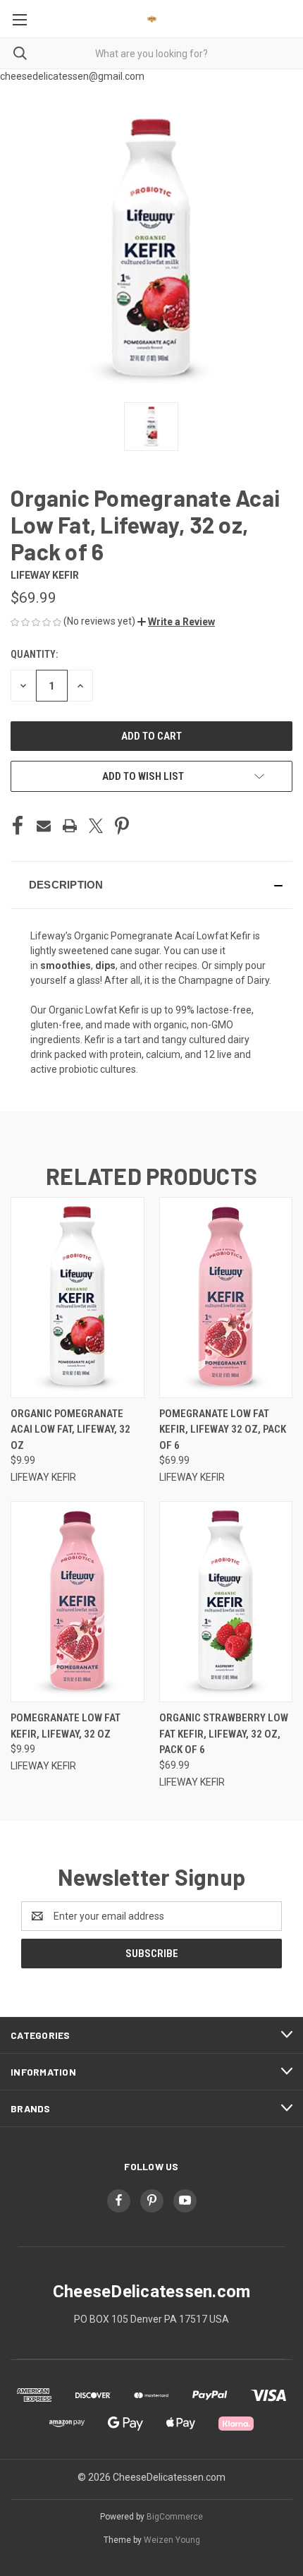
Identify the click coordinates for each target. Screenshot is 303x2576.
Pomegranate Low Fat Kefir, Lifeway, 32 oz (66, 1726)
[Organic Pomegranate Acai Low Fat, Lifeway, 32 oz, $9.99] (78, 1298)
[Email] (44, 826)
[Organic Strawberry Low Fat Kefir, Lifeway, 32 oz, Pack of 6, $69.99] (226, 1602)
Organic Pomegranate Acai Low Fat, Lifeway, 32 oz (70, 1430)
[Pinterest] (122, 826)
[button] (176, 622)
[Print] (70, 826)
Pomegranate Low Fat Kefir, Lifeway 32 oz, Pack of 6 (223, 1430)
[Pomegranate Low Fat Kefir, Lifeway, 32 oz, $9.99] (78, 1602)
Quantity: (34, 654)
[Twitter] (96, 826)
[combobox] (151, 53)
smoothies (66, 965)
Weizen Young (172, 2540)
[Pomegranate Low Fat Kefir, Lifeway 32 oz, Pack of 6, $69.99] (226, 1298)
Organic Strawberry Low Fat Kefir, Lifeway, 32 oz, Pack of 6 (224, 1734)
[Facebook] (18, 826)
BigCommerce (175, 2517)
